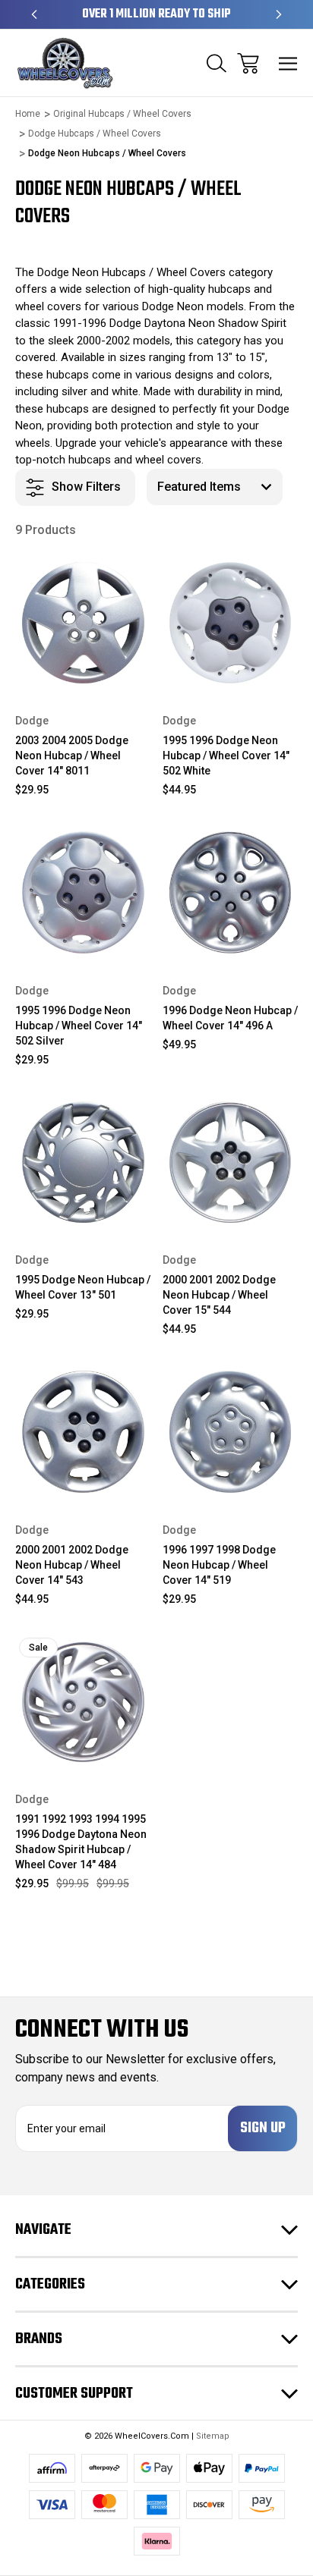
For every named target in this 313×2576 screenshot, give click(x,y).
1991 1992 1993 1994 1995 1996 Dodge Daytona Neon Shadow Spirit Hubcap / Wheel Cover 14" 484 (81, 1842)
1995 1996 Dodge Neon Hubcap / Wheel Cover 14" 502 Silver (79, 1026)
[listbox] (215, 487)
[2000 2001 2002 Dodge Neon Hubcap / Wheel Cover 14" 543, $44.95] (83, 1432)
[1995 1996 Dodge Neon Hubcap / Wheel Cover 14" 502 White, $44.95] (231, 623)
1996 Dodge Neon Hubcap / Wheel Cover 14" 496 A (230, 1018)
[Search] (217, 63)
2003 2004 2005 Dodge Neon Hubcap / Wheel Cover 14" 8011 (72, 756)
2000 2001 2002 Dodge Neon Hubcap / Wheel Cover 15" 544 (219, 1295)
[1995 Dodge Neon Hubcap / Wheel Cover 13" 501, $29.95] (83, 1162)
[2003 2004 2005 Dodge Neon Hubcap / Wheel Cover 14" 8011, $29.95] (83, 623)
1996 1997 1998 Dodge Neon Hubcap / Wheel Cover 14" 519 (219, 1565)
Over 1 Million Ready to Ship (156, 14)
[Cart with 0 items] (248, 63)
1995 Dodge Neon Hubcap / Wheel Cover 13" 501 (83, 1287)
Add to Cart (83, 670)
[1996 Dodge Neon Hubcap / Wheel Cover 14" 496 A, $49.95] (231, 892)
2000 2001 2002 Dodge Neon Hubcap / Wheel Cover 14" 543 (72, 1565)
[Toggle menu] (288, 63)
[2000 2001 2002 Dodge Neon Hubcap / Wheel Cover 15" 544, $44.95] (231, 1162)
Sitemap (213, 2436)
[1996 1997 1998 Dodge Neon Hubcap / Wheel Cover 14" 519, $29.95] (231, 1432)
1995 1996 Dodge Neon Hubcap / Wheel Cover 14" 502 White (226, 756)
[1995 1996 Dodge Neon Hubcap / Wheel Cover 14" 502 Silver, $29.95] (83, 892)
